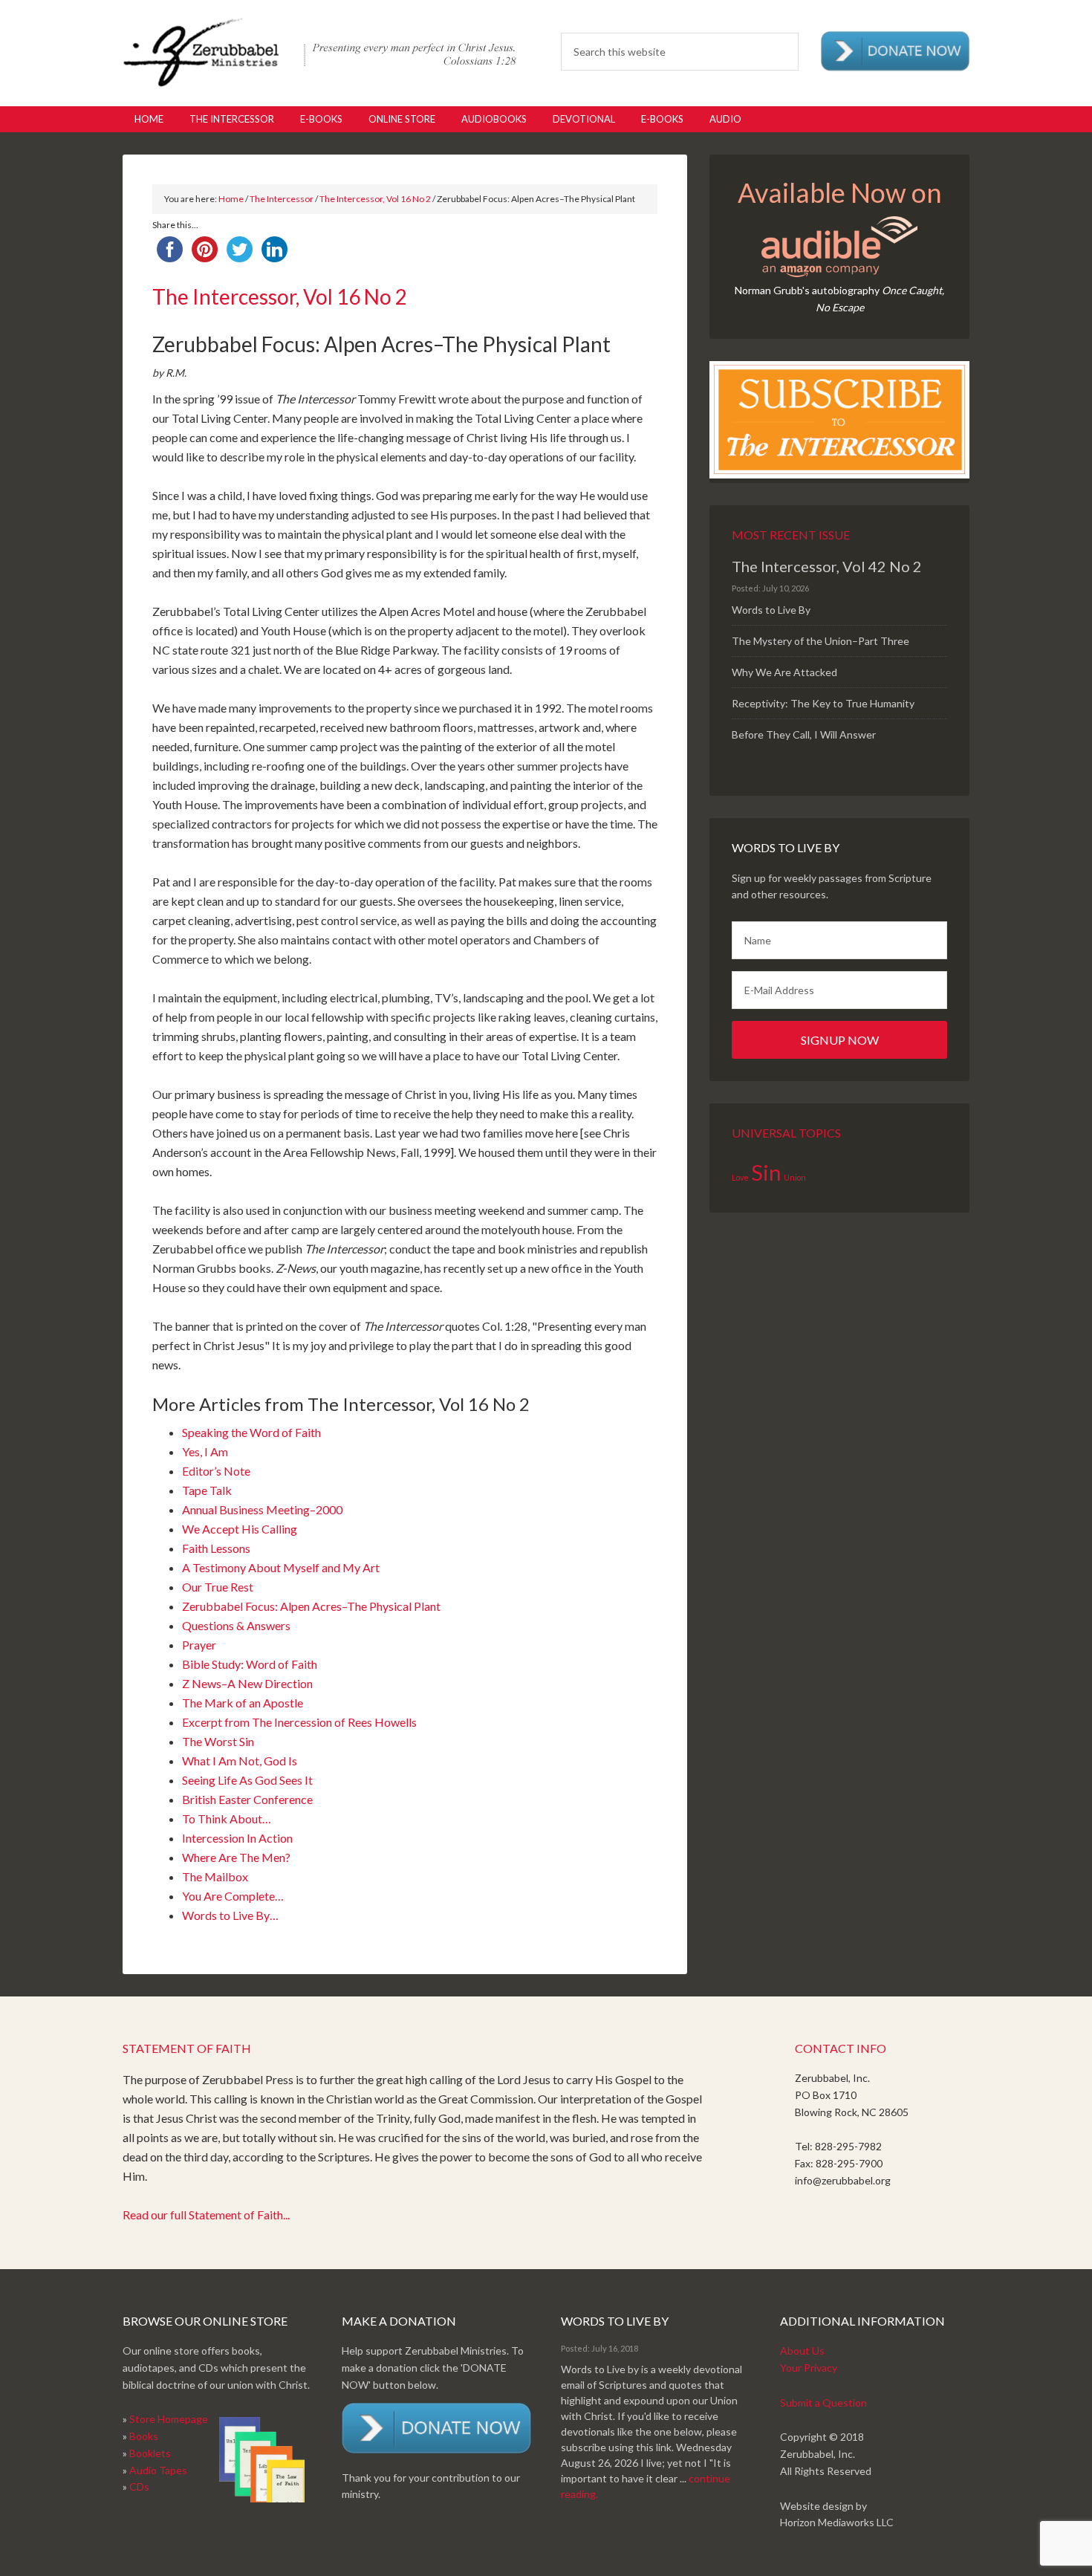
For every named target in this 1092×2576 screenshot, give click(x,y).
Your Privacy (809, 2368)
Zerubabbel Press (319, 52)
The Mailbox (215, 1876)
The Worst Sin (218, 1741)
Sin (766, 1172)
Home (231, 199)
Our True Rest (218, 1587)
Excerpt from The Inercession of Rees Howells (299, 1722)
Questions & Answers (236, 1625)
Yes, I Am (205, 1451)
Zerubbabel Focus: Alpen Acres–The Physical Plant (311, 1606)
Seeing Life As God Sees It (247, 1780)
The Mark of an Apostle (243, 1703)
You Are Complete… (233, 1896)
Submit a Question (823, 2403)
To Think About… (227, 1819)
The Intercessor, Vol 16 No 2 (375, 199)
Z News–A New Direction (247, 1683)
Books (144, 2436)
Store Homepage (169, 2419)
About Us (802, 2350)
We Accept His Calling (240, 1529)
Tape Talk (207, 1490)
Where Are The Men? (236, 1857)
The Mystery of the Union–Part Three (820, 641)
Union (795, 1177)
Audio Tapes (158, 2470)
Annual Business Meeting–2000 (262, 1509)
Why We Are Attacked (784, 672)
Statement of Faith (187, 2048)
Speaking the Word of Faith (251, 1432)
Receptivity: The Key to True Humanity (823, 703)
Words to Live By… (230, 1915)
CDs (139, 2486)
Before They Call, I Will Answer (804, 734)
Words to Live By (771, 610)
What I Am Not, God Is (240, 1761)
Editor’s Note (216, 1471)
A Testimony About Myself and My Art (281, 1567)
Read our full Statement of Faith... (206, 2215)
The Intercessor (282, 199)
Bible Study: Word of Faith (250, 1664)
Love (740, 1177)
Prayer (199, 1645)
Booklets (150, 2453)
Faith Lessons (216, 1548)
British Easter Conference (247, 1799)
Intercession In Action (237, 1838)
